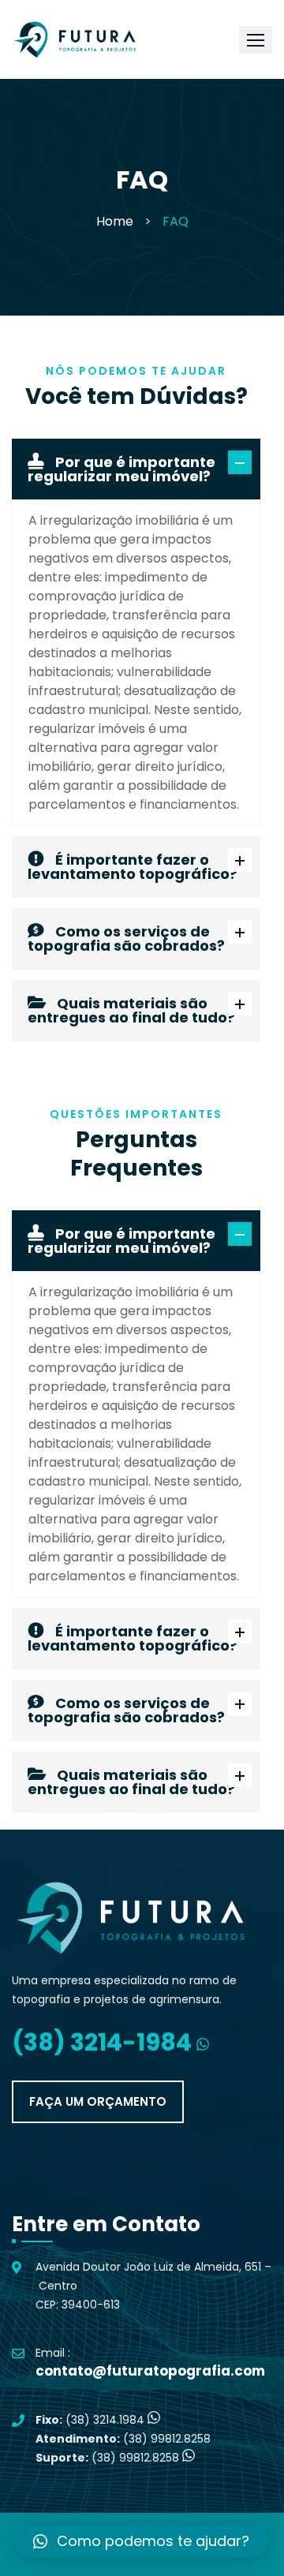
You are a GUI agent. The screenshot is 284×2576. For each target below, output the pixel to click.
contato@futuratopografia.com (150, 2371)
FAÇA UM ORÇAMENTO (98, 2101)
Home (115, 221)
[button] (256, 40)
